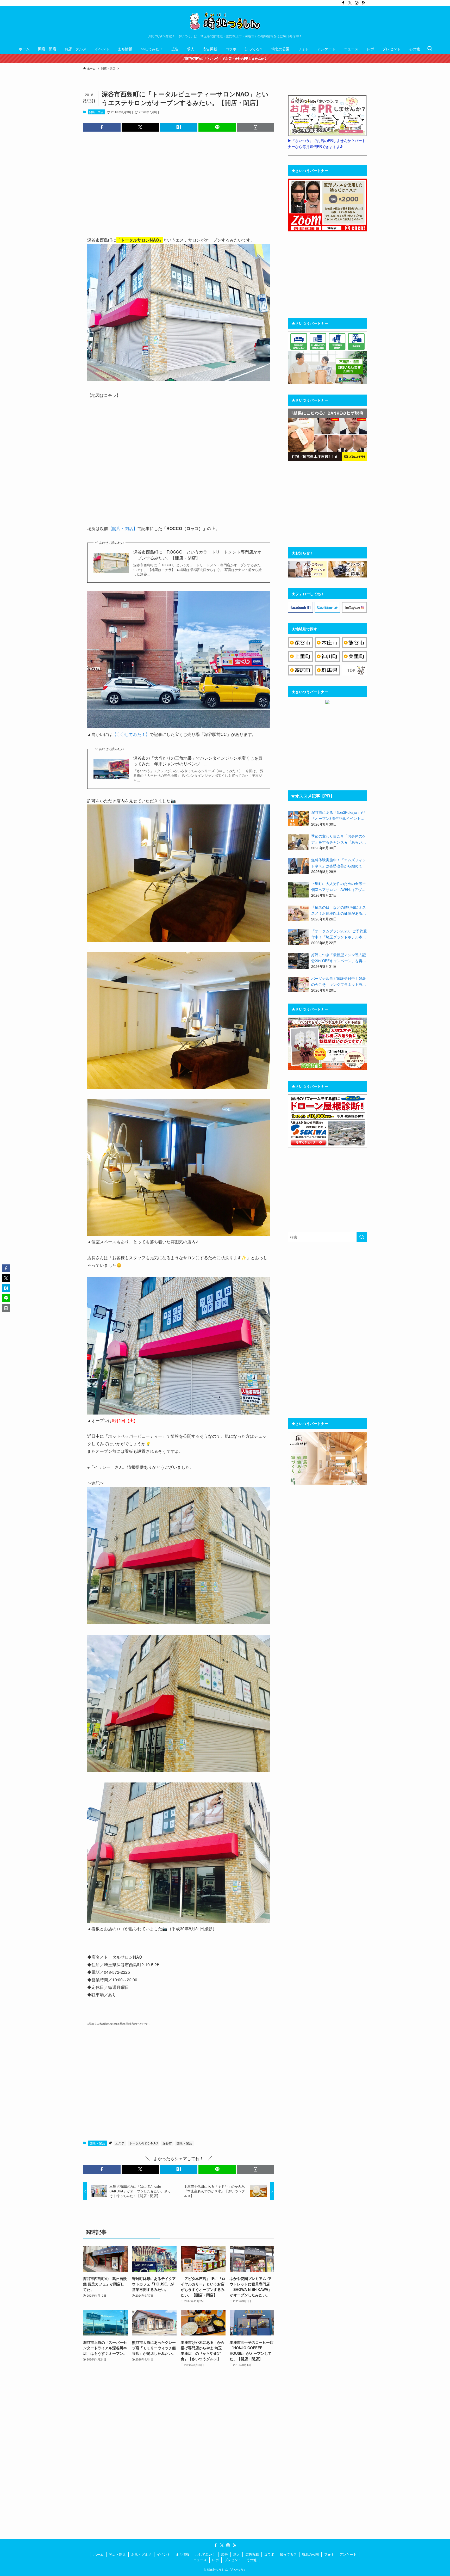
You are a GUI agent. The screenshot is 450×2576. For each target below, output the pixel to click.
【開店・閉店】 (123, 528)
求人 (236, 2554)
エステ (120, 2143)
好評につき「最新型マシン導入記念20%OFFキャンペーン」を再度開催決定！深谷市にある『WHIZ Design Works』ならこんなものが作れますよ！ (339, 958)
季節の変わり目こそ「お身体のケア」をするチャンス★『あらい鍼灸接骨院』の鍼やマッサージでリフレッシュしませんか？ (339, 839)
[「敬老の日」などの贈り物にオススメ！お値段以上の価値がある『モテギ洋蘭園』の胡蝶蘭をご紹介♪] (298, 913)
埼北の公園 (310, 2554)
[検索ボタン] (430, 49)
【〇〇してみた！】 (131, 734)
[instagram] (357, 3)
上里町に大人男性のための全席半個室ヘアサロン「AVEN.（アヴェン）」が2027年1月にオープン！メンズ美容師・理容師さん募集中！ (339, 887)
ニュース (200, 2560)
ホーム (99, 2554)
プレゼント (233, 2560)
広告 (224, 2554)
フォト (329, 2554)
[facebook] (343, 3)
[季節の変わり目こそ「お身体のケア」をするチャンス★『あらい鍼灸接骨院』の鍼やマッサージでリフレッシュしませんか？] (298, 842)
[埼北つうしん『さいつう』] (225, 21)
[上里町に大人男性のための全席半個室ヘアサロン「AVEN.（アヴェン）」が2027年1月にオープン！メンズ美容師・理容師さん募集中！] (298, 890)
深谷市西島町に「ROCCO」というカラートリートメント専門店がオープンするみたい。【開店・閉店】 (197, 555)
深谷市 (167, 2143)
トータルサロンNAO (143, 2143)
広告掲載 (252, 2554)
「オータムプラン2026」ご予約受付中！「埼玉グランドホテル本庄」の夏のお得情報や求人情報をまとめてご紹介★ (339, 934)
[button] (102, 127)
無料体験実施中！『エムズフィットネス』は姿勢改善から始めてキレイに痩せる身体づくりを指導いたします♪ (339, 863)
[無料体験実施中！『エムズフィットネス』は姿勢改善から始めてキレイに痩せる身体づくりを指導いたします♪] (298, 866)
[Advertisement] (179, 183)
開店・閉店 (96, 112)
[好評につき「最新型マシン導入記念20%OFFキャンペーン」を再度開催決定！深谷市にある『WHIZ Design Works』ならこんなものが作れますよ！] (298, 961)
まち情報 (183, 2554)
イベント (164, 2554)
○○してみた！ (205, 2554)
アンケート (348, 2554)
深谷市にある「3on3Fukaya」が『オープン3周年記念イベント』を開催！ (338, 815)
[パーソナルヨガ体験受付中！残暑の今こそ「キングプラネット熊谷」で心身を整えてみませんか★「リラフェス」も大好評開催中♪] (298, 985)
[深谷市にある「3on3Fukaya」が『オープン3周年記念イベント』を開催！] (298, 819)
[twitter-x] (350, 3)
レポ (215, 2560)
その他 (251, 2560)
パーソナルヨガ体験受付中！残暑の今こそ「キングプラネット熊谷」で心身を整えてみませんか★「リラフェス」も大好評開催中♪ (339, 981)
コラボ (269, 2554)
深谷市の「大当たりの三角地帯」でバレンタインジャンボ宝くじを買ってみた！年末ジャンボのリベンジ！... (198, 761)
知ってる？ (288, 2554)
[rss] (364, 3)
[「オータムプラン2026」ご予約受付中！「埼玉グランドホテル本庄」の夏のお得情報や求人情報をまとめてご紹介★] (298, 937)
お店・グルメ (141, 2554)
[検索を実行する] (362, 1237)
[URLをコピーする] (255, 127)
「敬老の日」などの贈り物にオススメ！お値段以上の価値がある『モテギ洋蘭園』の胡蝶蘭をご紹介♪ (339, 910)
